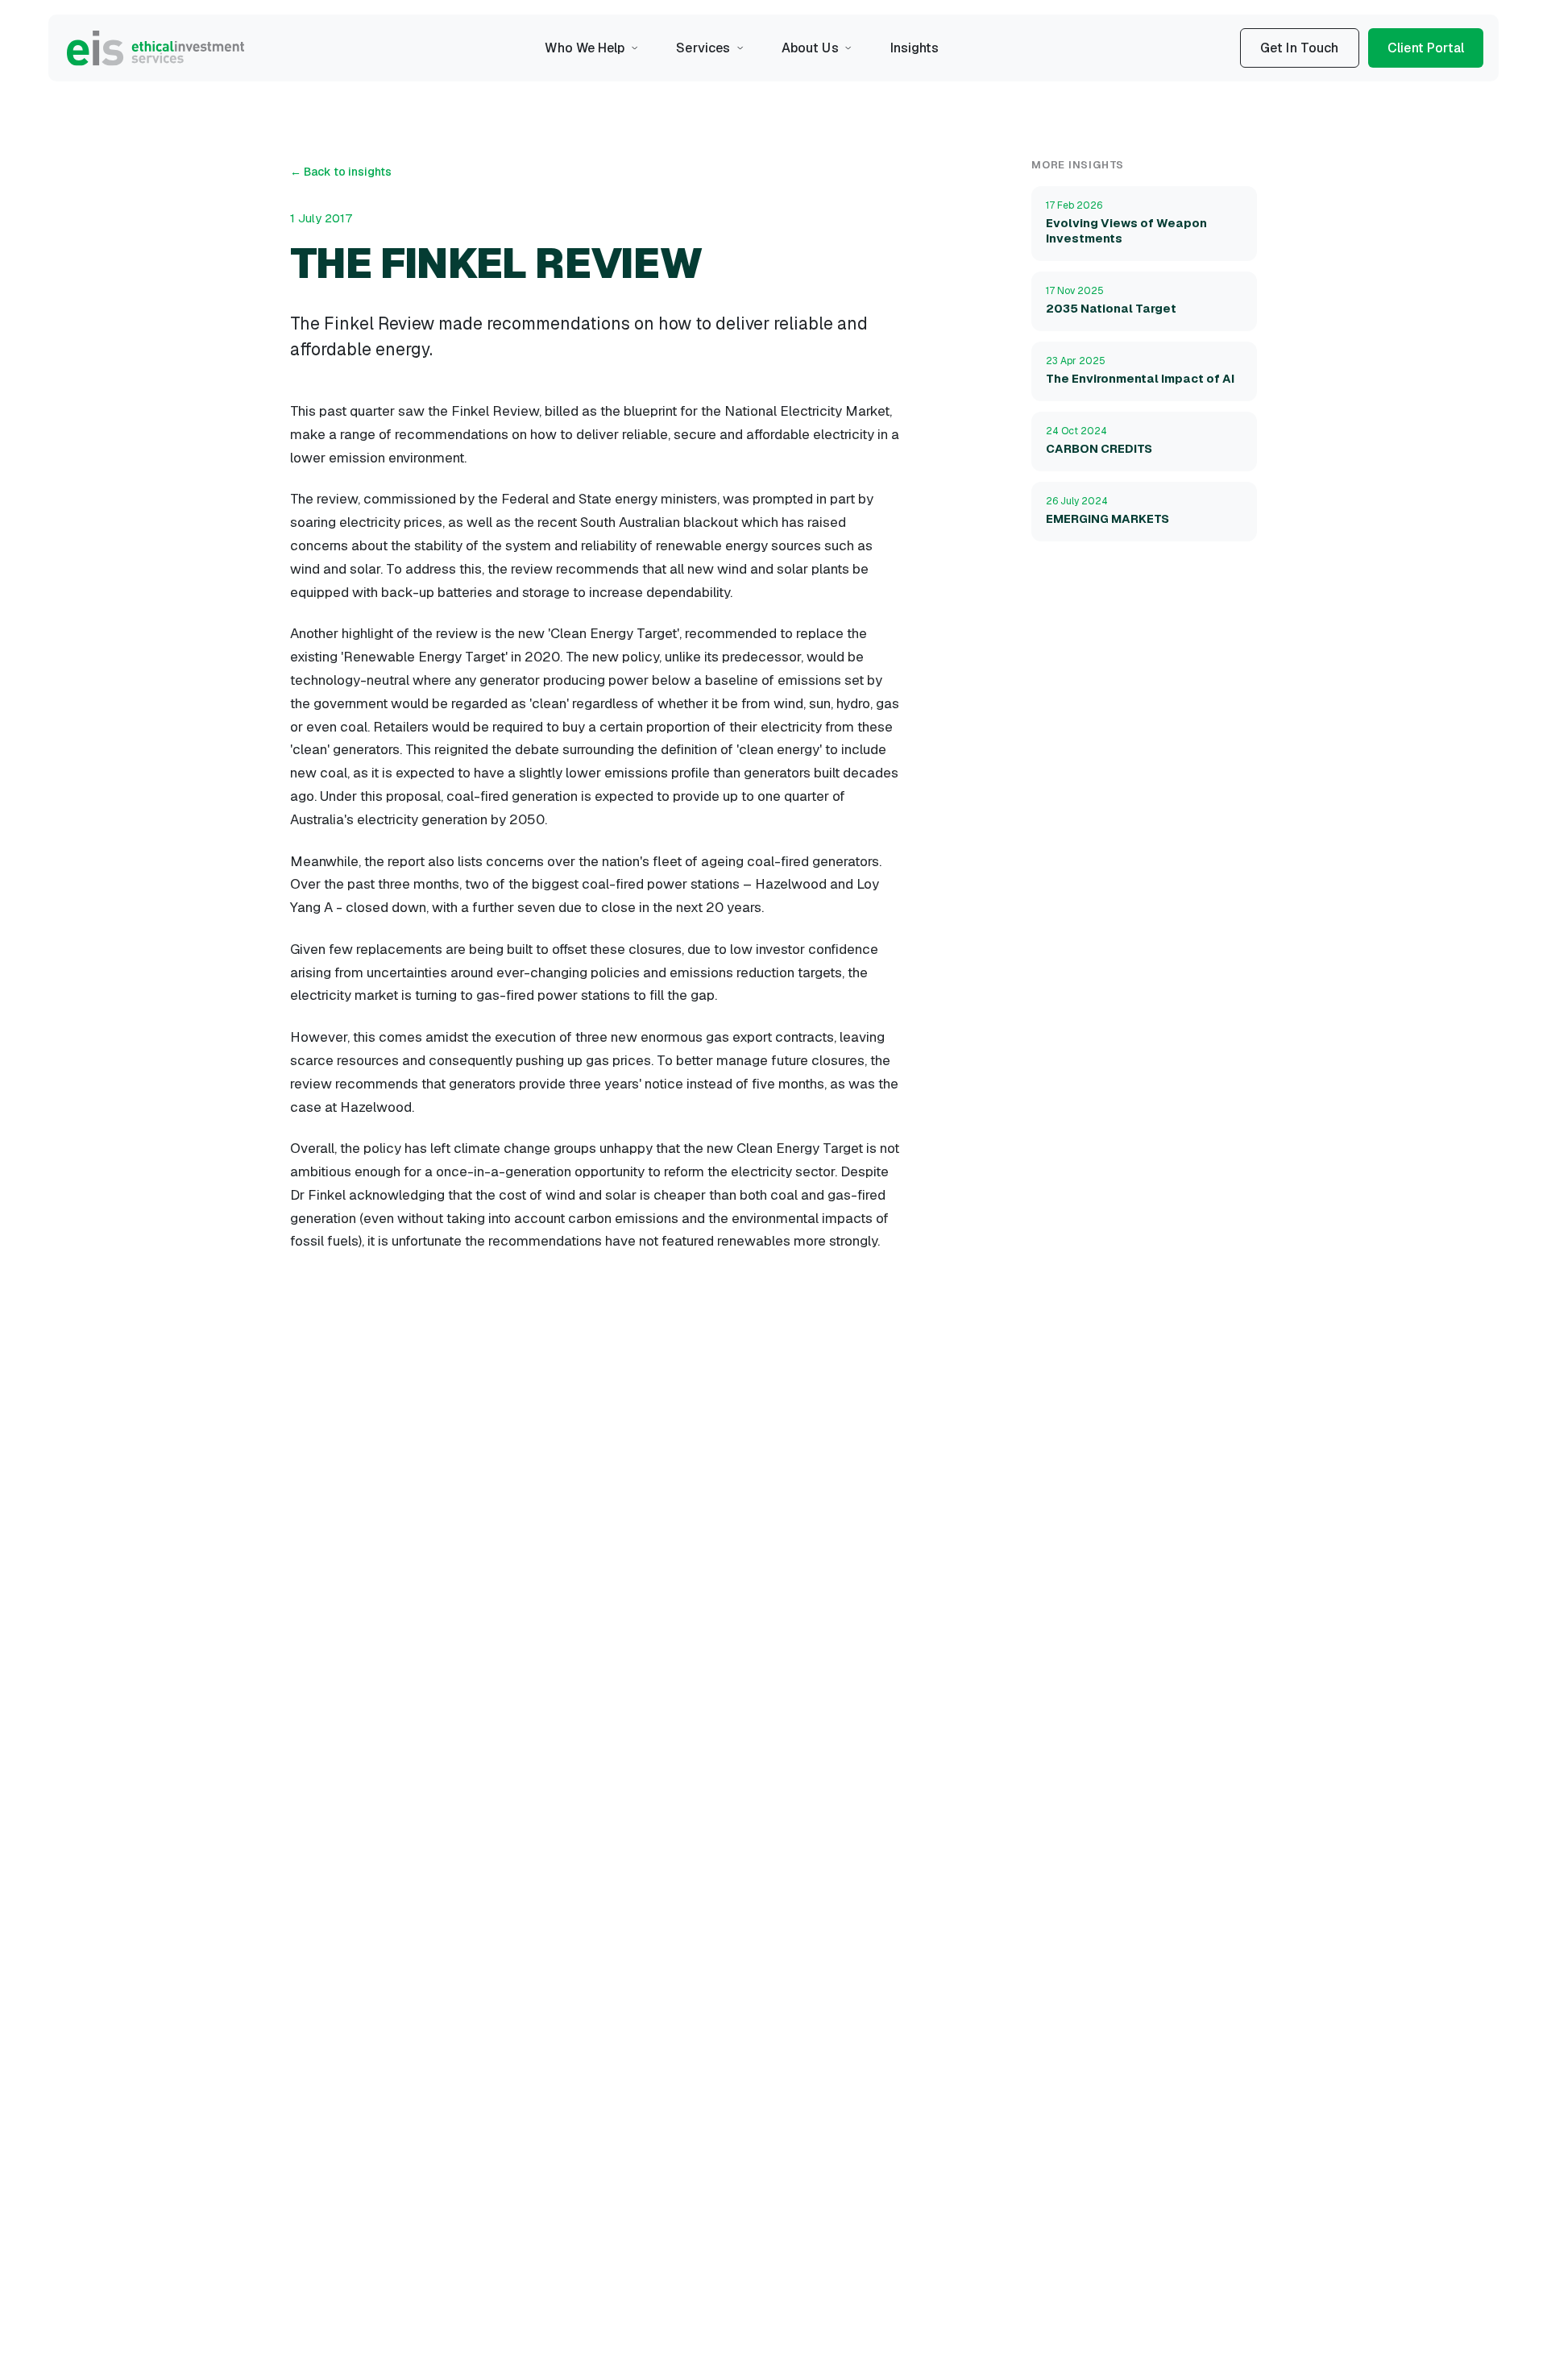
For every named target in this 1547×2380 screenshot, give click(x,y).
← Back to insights (341, 172)
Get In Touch (1300, 48)
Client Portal (1426, 48)
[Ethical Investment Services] (156, 48)
